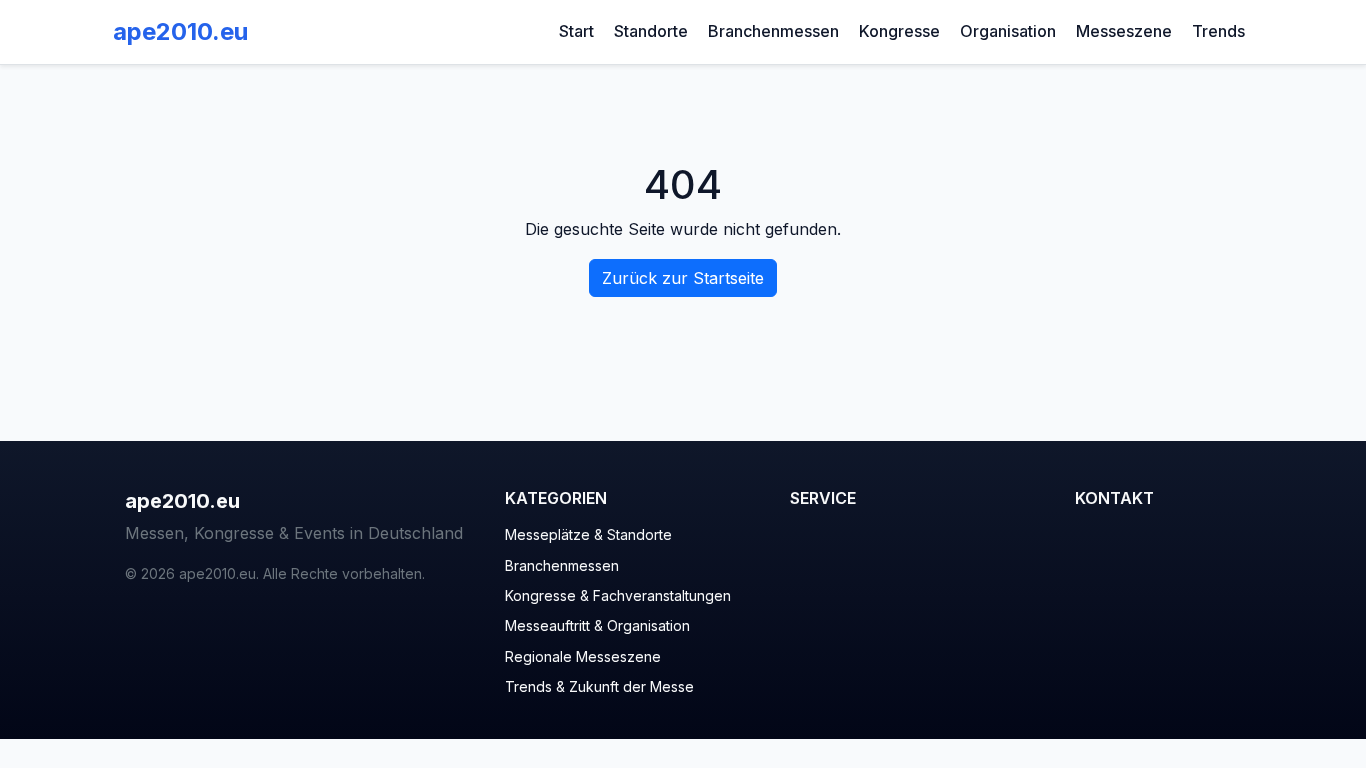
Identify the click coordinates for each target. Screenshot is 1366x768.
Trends (1218, 31)
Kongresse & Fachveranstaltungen (618, 595)
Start (576, 31)
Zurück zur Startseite (683, 278)
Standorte (651, 31)
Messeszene (1124, 31)
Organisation (1008, 31)
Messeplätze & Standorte (588, 534)
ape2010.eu (180, 31)
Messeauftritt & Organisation (597, 625)
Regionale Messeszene (583, 656)
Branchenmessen (773, 31)
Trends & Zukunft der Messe (599, 686)
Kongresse (899, 31)
